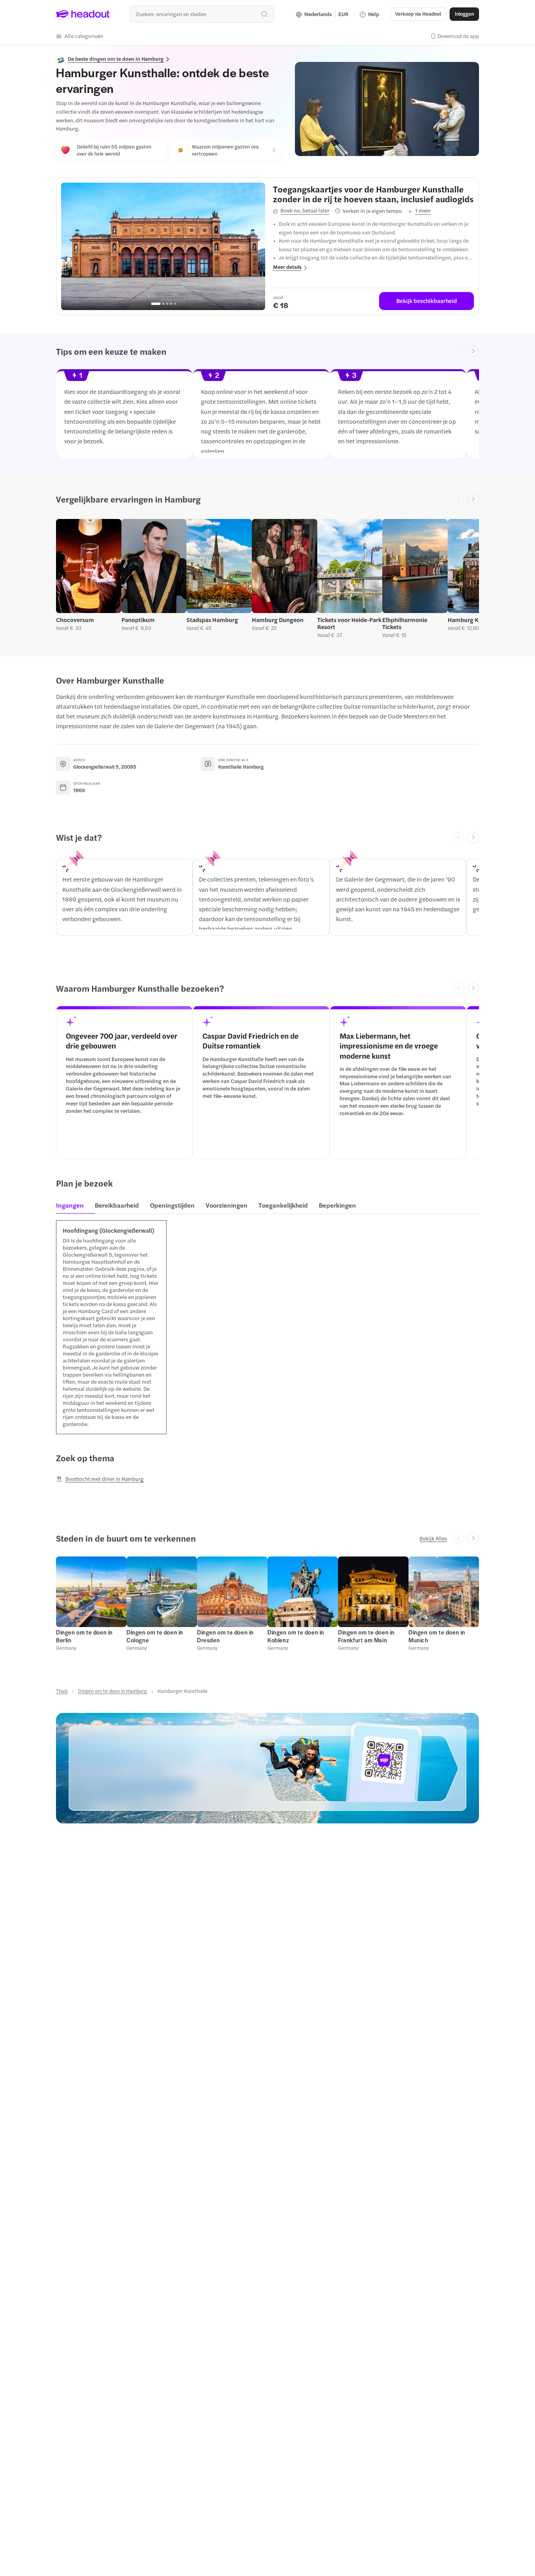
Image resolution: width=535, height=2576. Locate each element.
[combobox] (202, 14)
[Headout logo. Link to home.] (83, 14)
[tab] (72, 1208)
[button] (80, 36)
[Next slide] (473, 351)
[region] (163, 247)
